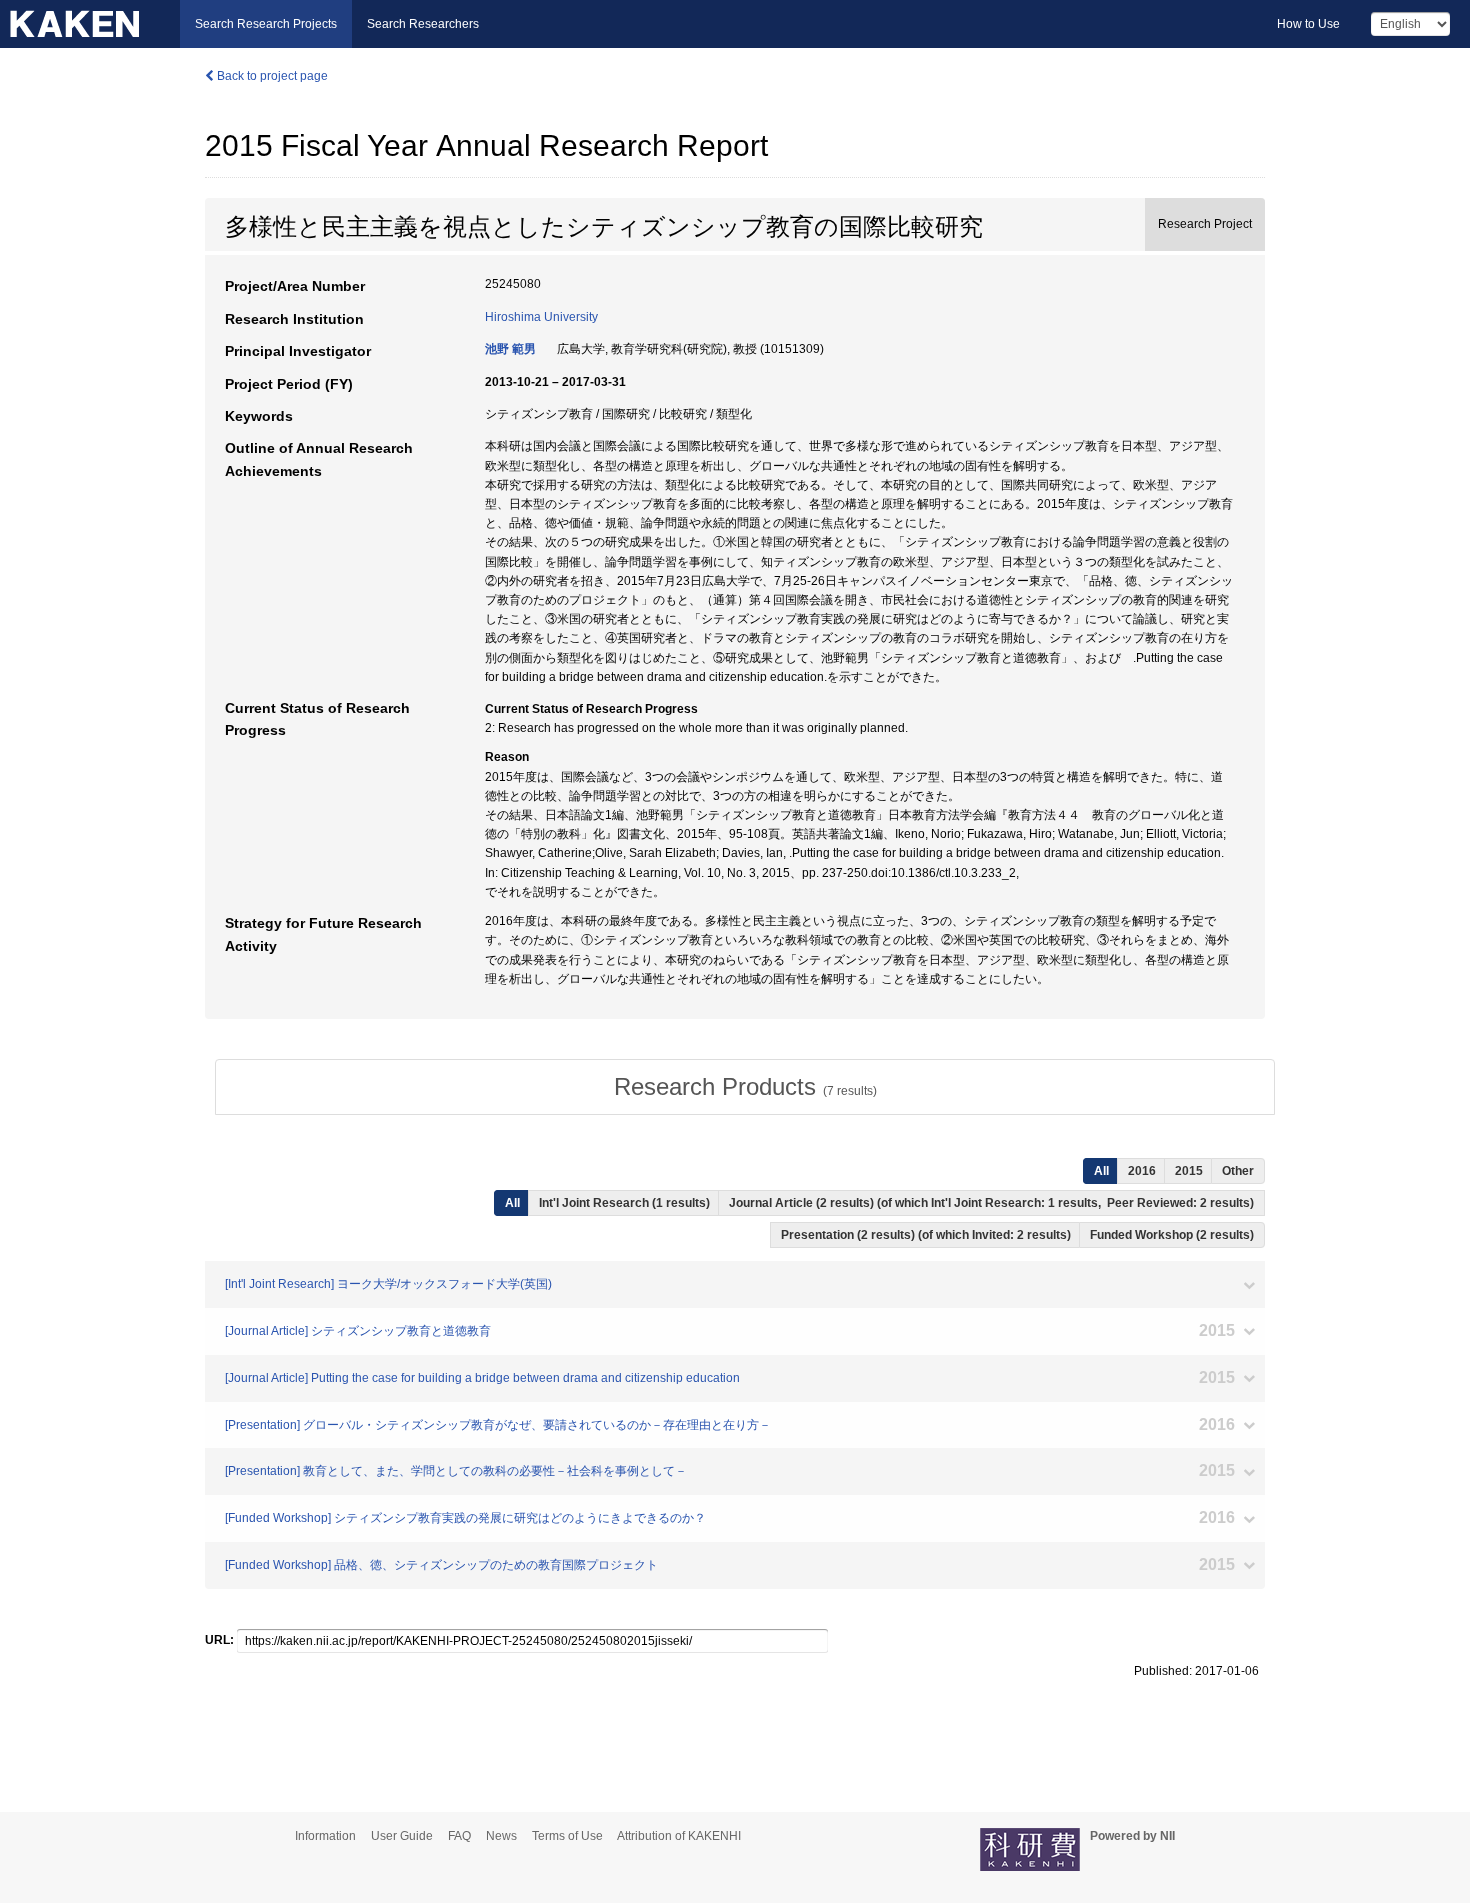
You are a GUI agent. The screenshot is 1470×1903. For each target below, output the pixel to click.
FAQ (459, 1836)
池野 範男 (510, 349)
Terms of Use (567, 1836)
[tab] (745, 1087)
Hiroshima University (541, 317)
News (501, 1836)
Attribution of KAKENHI (679, 1836)
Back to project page (271, 76)
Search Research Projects (266, 24)
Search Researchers (423, 24)
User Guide (402, 1836)
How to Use (1308, 24)
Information (325, 1836)
